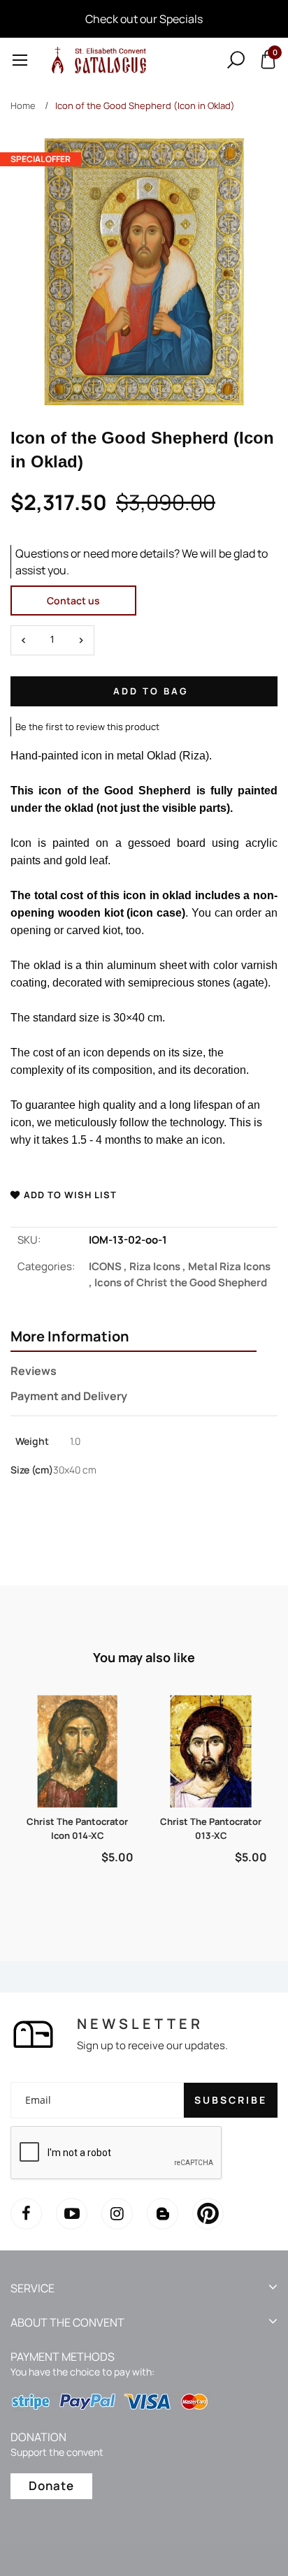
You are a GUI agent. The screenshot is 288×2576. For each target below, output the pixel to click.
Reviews (34, 1371)
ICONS (109, 1266)
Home (23, 105)
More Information (70, 1337)
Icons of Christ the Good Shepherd (181, 1282)
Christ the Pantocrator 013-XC (77, 1828)
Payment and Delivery (69, 1396)
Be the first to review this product (87, 727)
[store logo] (96, 60)
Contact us (73, 601)
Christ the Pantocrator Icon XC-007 (211, 1828)
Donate (51, 2486)
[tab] (134, 1338)
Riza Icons (159, 1266)
